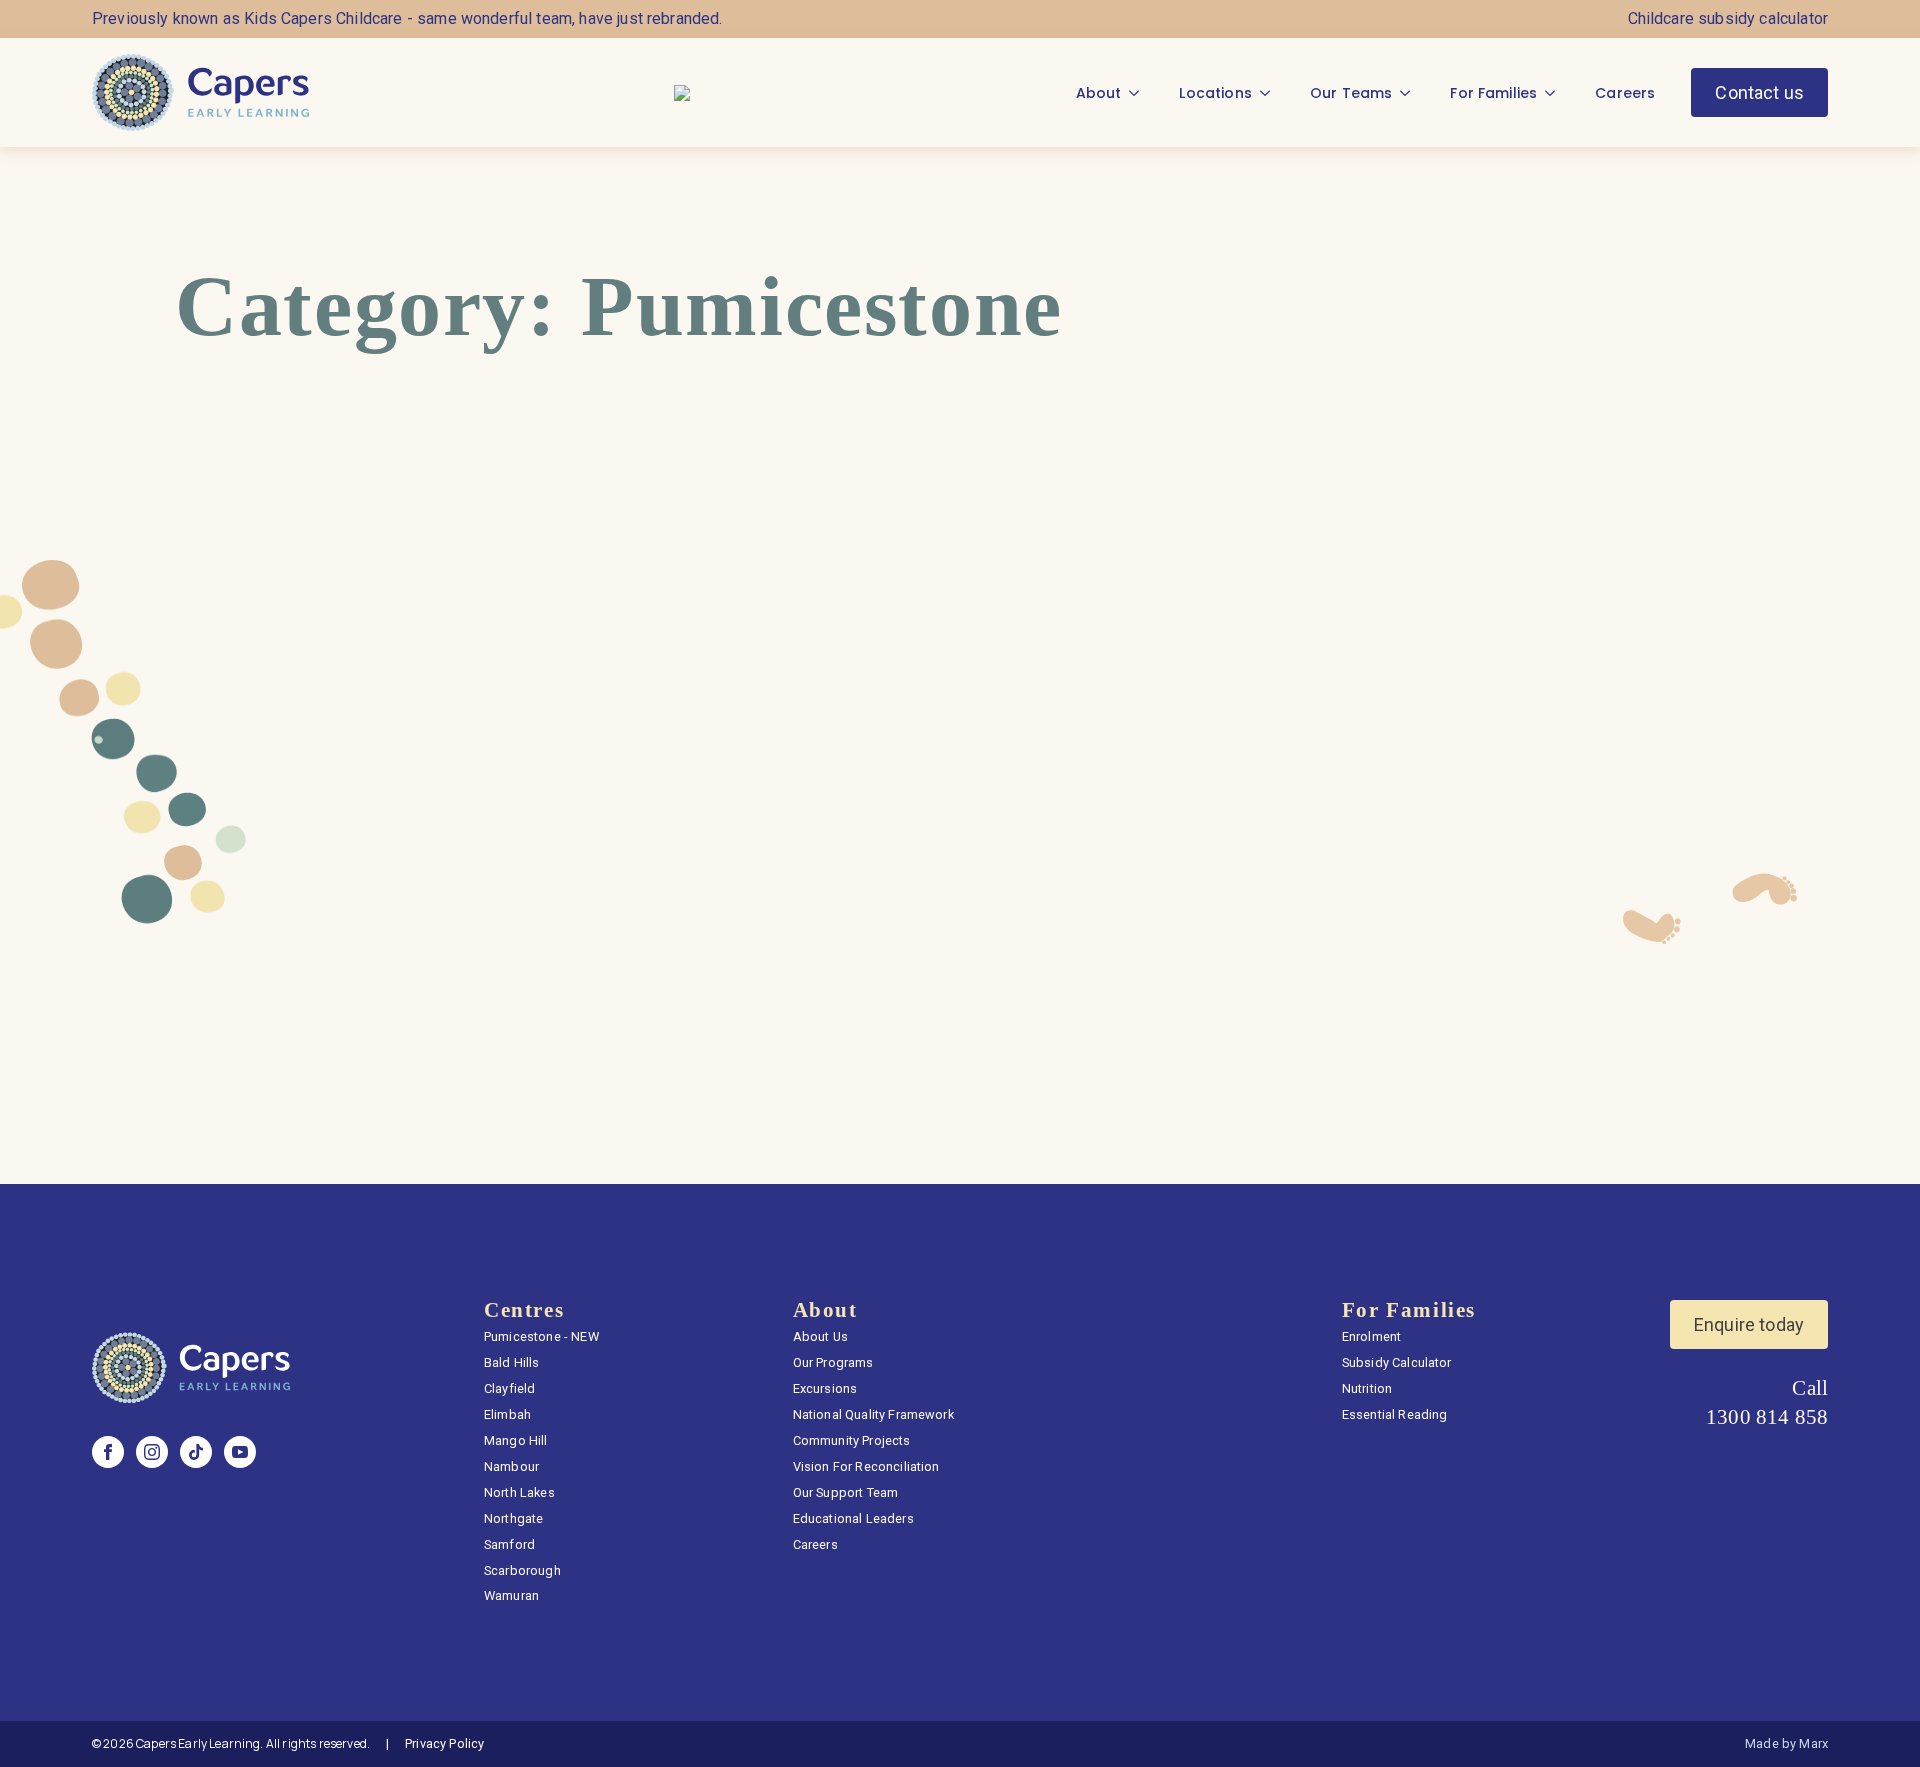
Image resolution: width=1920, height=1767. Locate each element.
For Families (1493, 93)
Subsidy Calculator (1397, 1362)
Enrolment (1371, 1336)
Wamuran (511, 1595)
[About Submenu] (1140, 93)
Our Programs (833, 1362)
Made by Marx (1786, 1743)
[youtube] (240, 1452)
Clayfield (509, 1388)
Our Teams (1351, 93)
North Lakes (519, 1492)
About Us (820, 1336)
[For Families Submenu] (1556, 93)
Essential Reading (1395, 1414)
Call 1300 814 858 (1767, 1402)
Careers (1625, 93)
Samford (509, 1544)
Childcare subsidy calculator (1728, 18)
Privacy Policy (444, 1743)
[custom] (196, 1452)
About (1099, 93)
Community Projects (852, 1440)
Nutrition (1367, 1388)
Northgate (513, 1518)
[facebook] (108, 1452)
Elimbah (507, 1414)
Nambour (511, 1466)
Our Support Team (846, 1492)
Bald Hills (512, 1362)
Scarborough (522, 1570)
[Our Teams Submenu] (1411, 93)
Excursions (825, 1388)
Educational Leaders (853, 1518)
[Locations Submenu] (1271, 93)
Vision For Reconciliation (866, 1466)
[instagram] (152, 1452)
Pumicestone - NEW (541, 1336)
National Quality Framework (873, 1414)
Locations (1215, 93)
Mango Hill (516, 1440)
